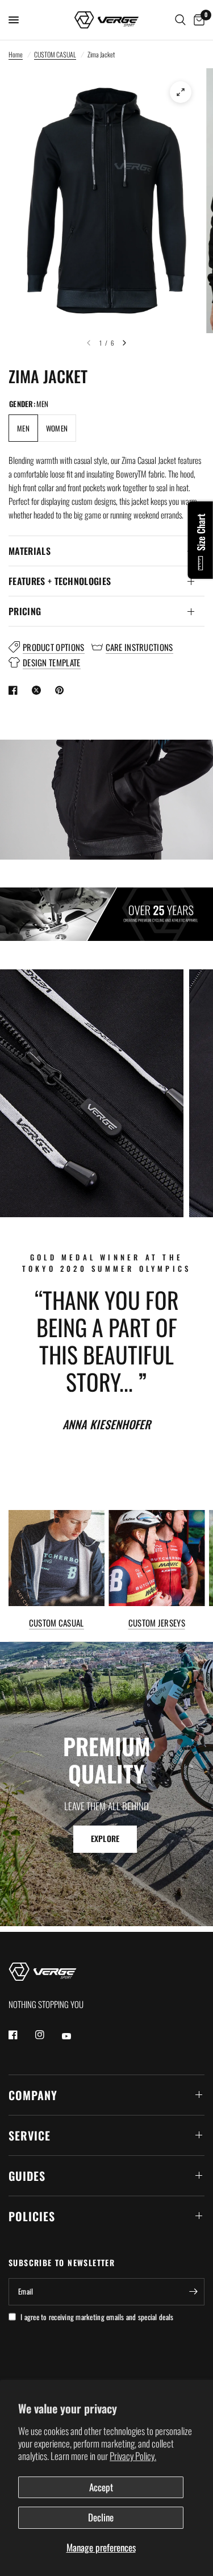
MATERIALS (30, 551)
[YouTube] (74, 2036)
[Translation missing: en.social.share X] (39, 690)
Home (16, 54)
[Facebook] (21, 2035)
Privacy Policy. (133, 2456)
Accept (101, 2487)
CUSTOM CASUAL (55, 54)
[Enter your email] (193, 2292)
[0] (197, 20)
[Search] (180, 20)
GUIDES (27, 2176)
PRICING (25, 611)
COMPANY (33, 2095)
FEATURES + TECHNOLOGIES (60, 581)
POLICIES (32, 2216)
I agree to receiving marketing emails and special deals (97, 2317)
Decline (101, 2517)
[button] (105, 1839)
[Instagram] (48, 2035)
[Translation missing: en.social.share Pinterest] (62, 690)
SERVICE (30, 2135)
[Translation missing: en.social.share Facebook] (15, 690)
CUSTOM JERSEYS (157, 1623)
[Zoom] (181, 92)
